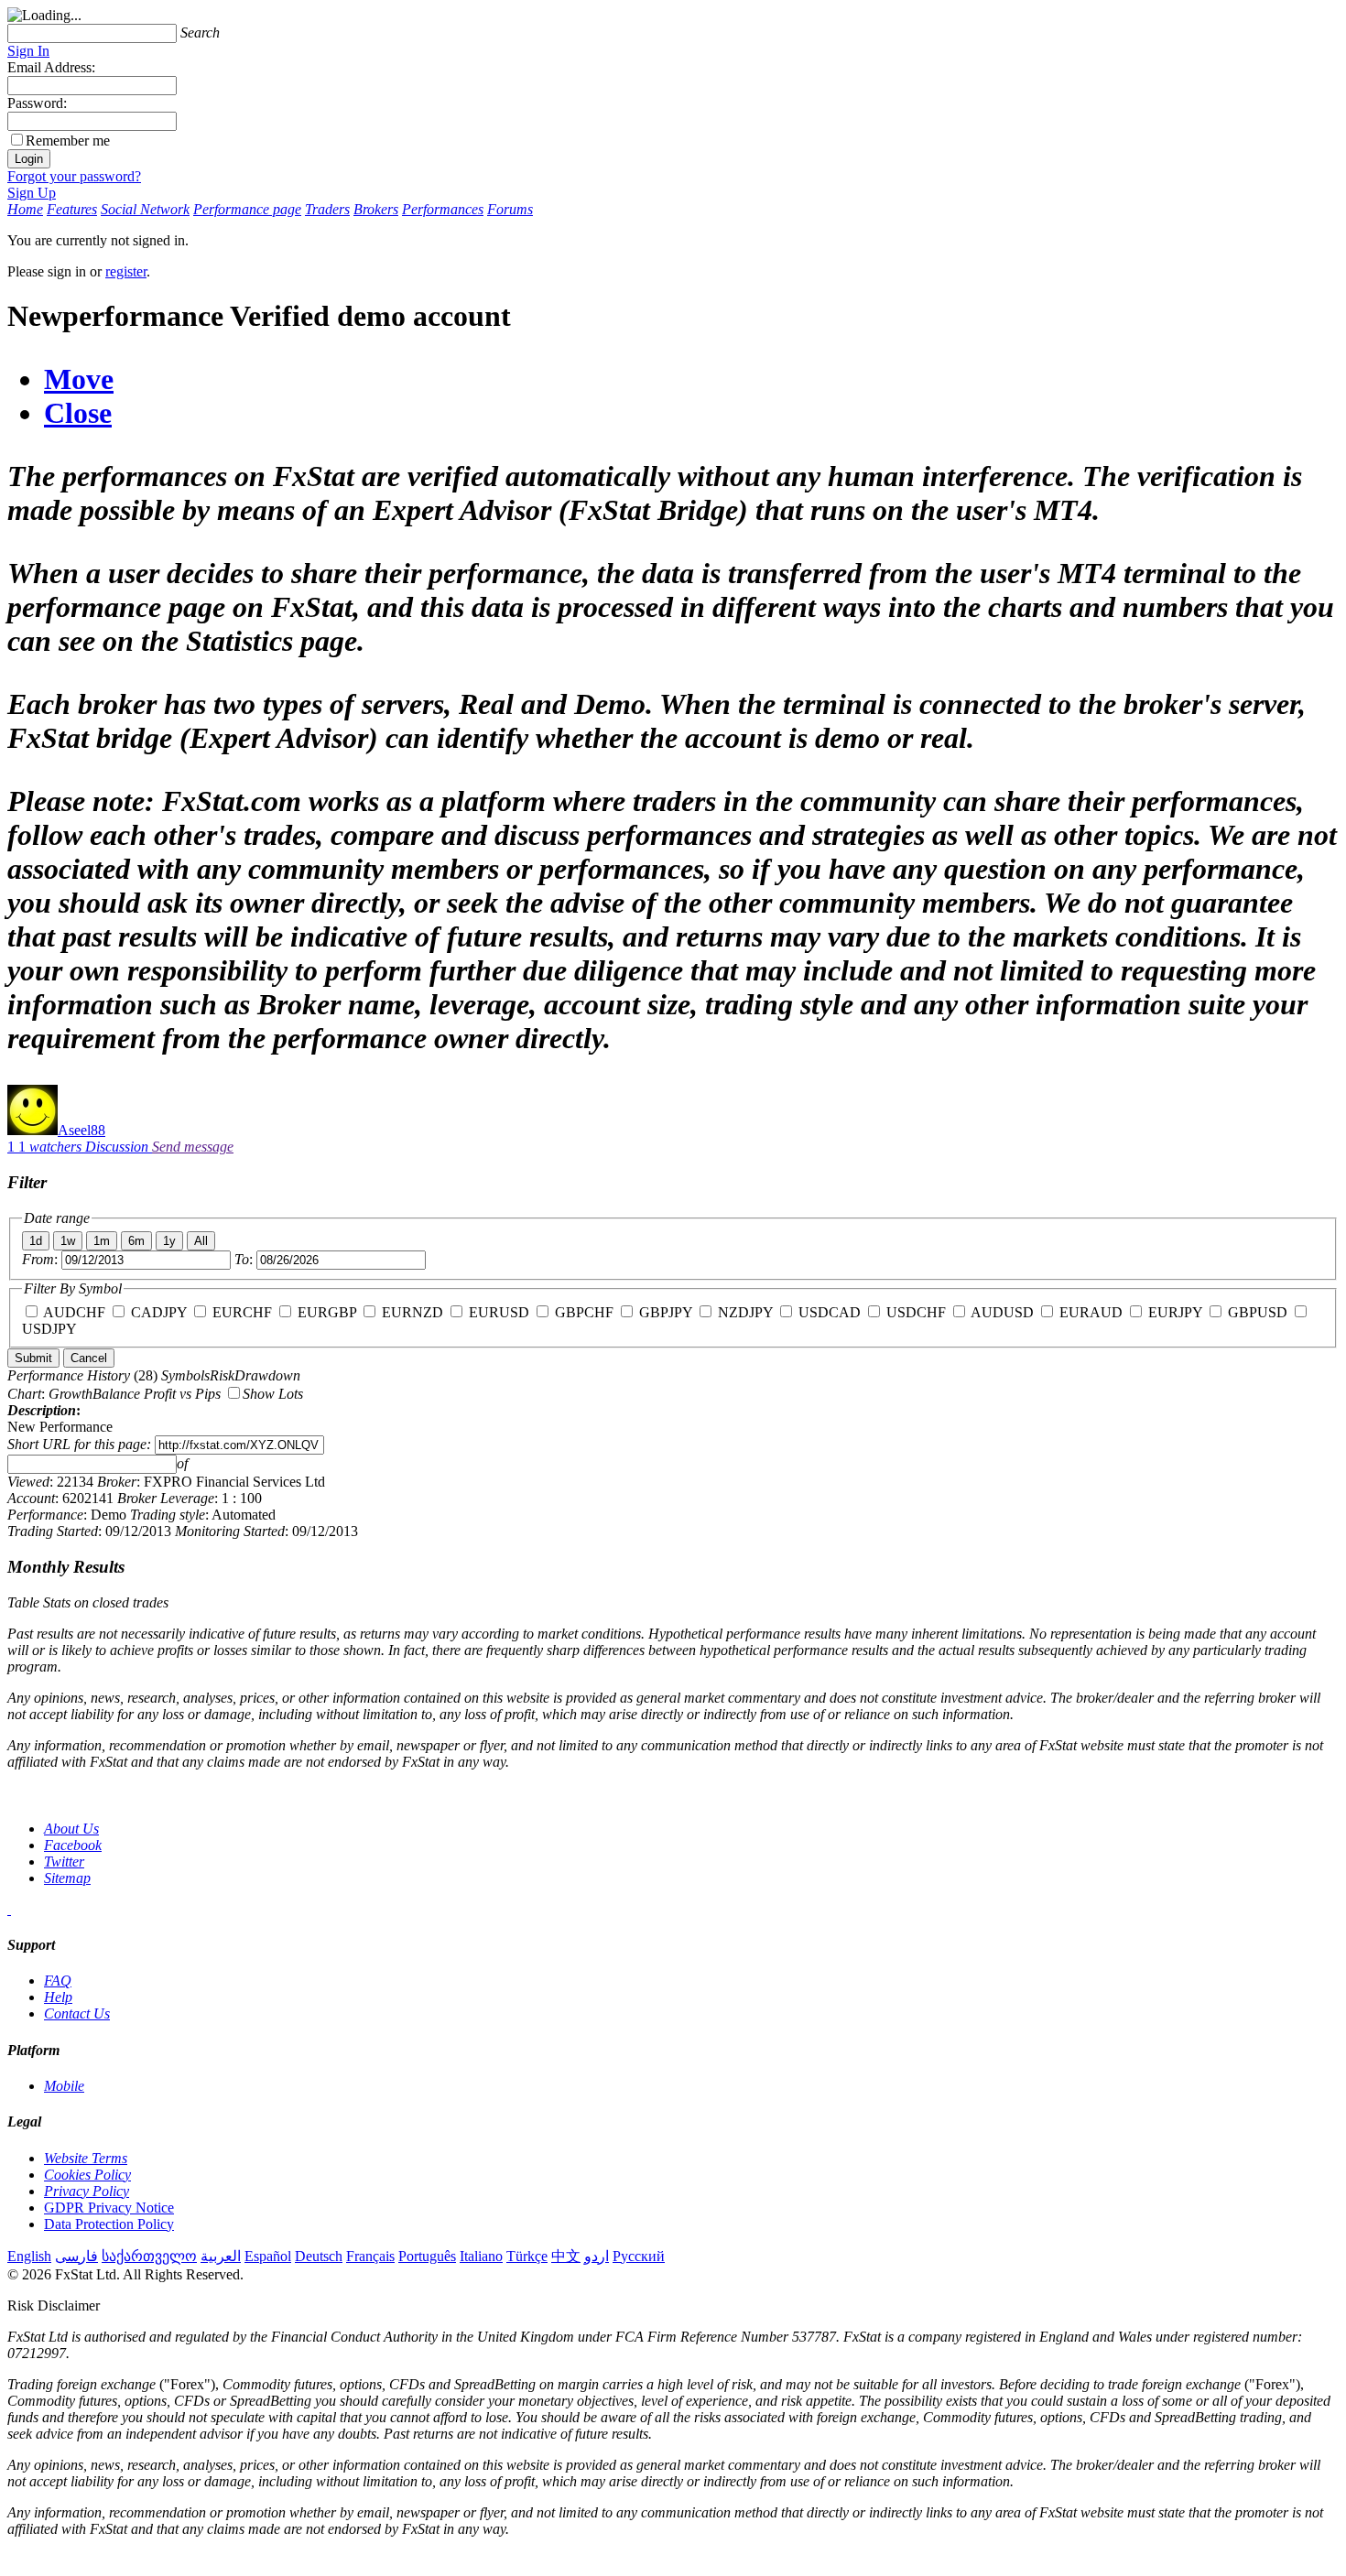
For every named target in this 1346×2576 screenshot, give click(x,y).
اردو (597, 2256)
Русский (639, 2256)
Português (427, 2256)
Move (79, 379)
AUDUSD (1002, 1312)
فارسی (76, 2256)
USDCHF (916, 1312)
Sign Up (32, 193)
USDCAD (830, 1312)
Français (370, 2256)
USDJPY (49, 1329)
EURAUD (1091, 1312)
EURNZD (412, 1312)
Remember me (68, 141)
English (29, 2256)
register (126, 271)
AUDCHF (74, 1312)
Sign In (28, 51)
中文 (566, 2256)
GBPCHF (584, 1312)
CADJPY (159, 1312)
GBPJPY (666, 1312)
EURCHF (242, 1312)
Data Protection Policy (109, 2224)
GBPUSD (1258, 1312)
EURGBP (327, 1312)
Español (268, 2256)
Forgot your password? (74, 176)
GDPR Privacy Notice (109, 2208)
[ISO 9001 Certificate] (9, 1909)
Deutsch (319, 2256)
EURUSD (499, 1312)
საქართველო (149, 2256)
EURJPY (1175, 1312)
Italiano (481, 2256)
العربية (221, 2256)
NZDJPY (745, 1312)
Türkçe (527, 2256)
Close (78, 413)
